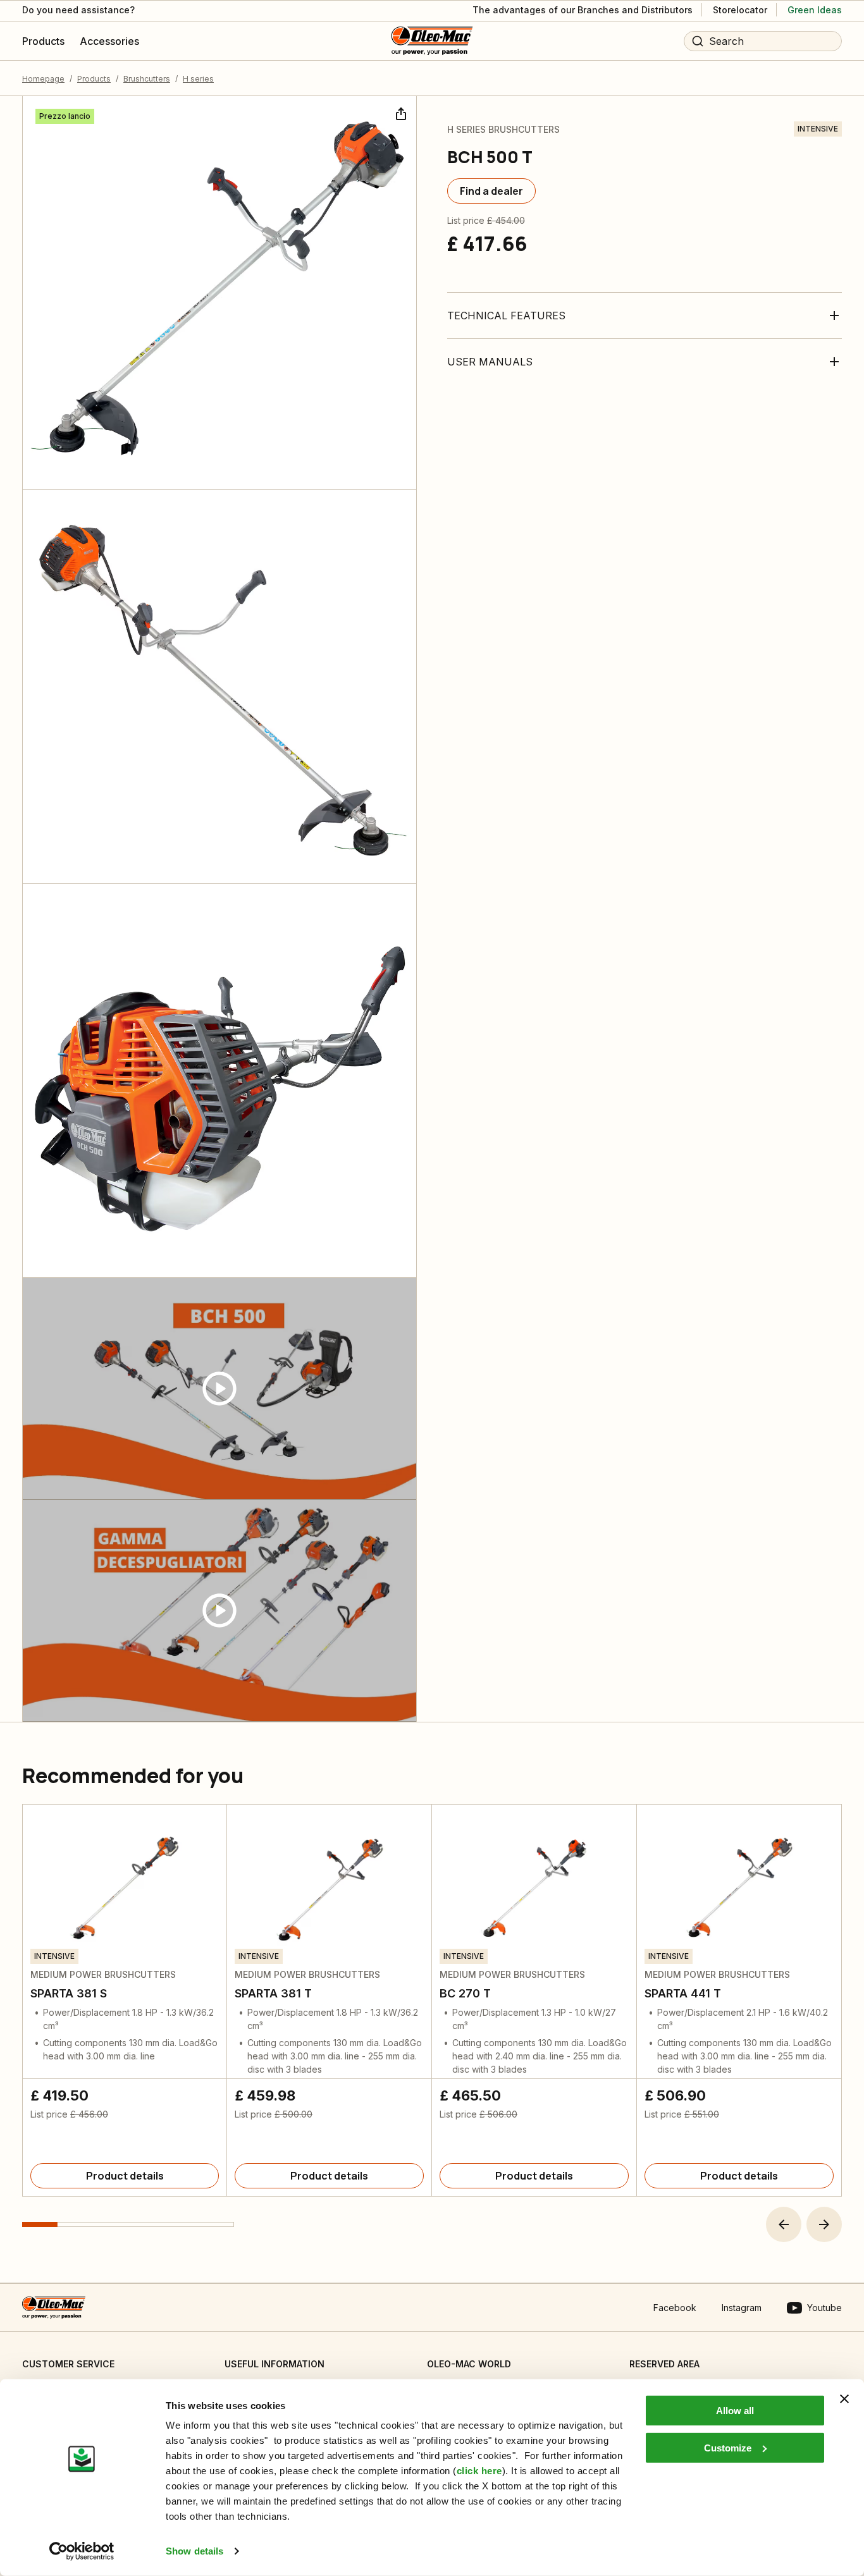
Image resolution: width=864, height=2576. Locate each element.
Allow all (735, 2411)
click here (479, 2471)
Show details (194, 2551)
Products (94, 79)
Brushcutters (147, 79)
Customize (728, 2447)
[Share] (400, 113)
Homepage (43, 79)
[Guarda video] (219, 1389)
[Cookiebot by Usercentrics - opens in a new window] (82, 2551)
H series (198, 79)
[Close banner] (844, 2399)
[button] (784, 2224)
